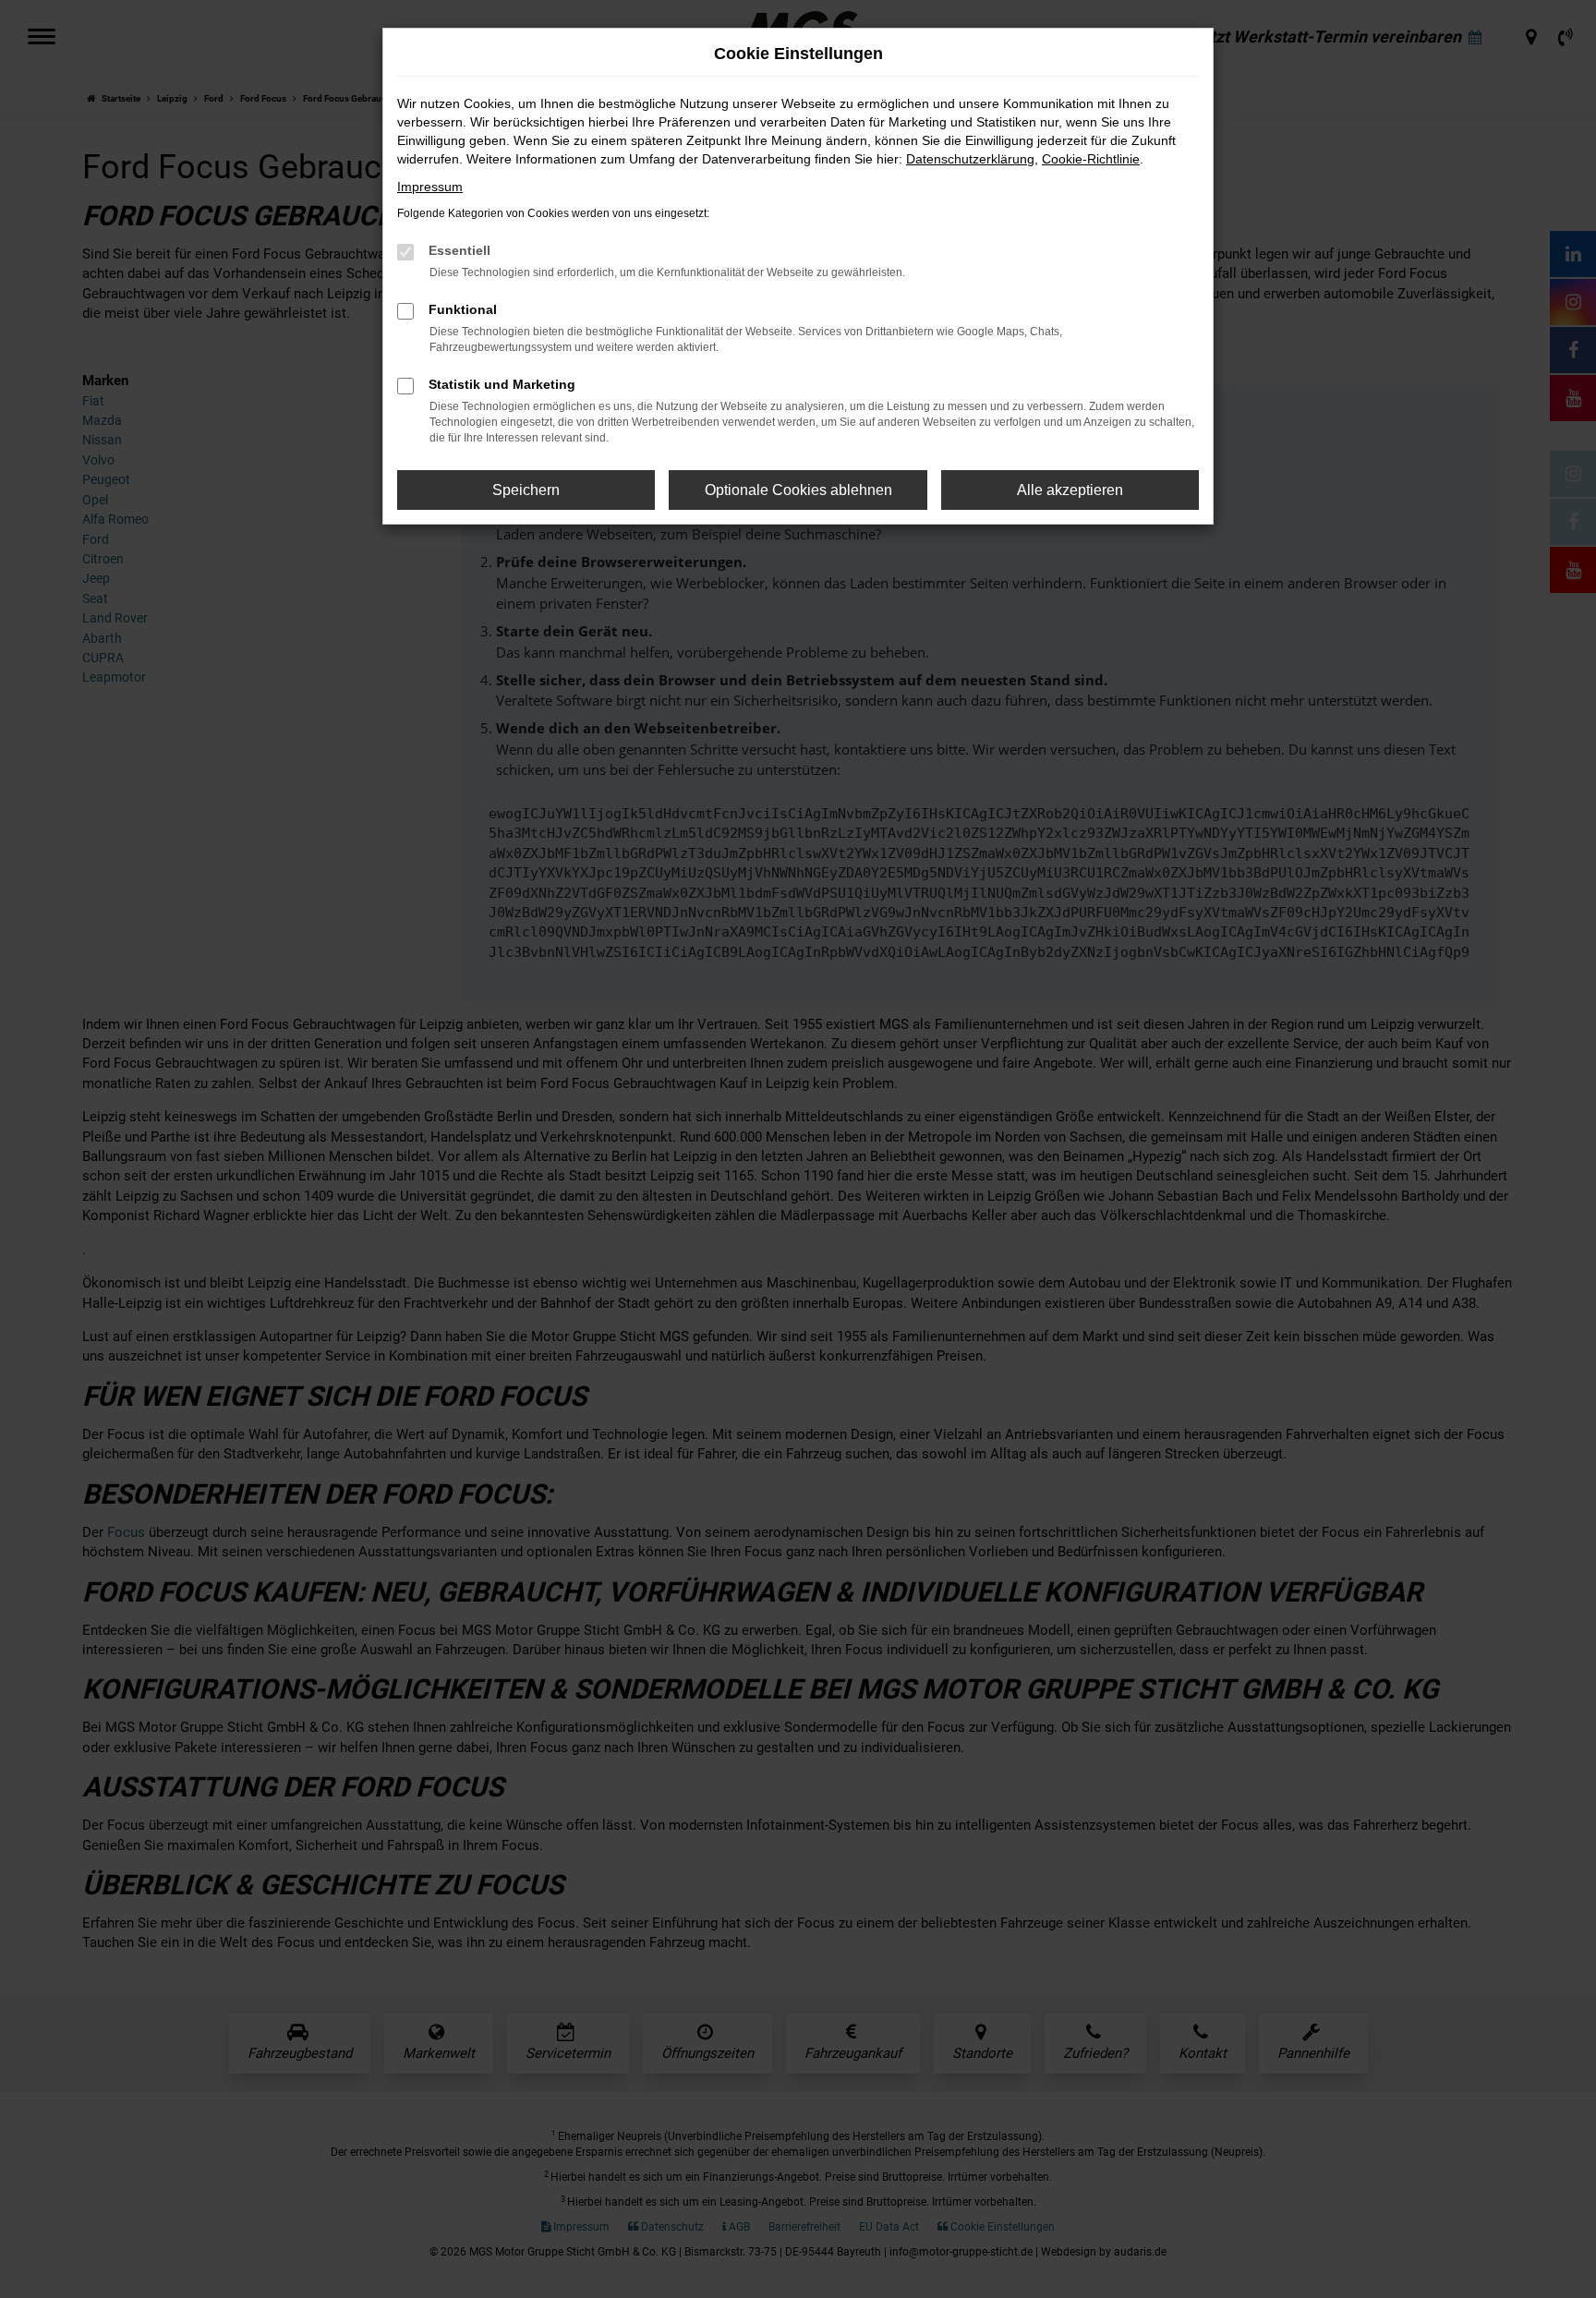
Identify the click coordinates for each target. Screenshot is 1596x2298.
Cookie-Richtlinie (1091, 159)
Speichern (526, 490)
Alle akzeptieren (1070, 490)
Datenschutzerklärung (970, 159)
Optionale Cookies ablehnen (798, 490)
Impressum (430, 187)
